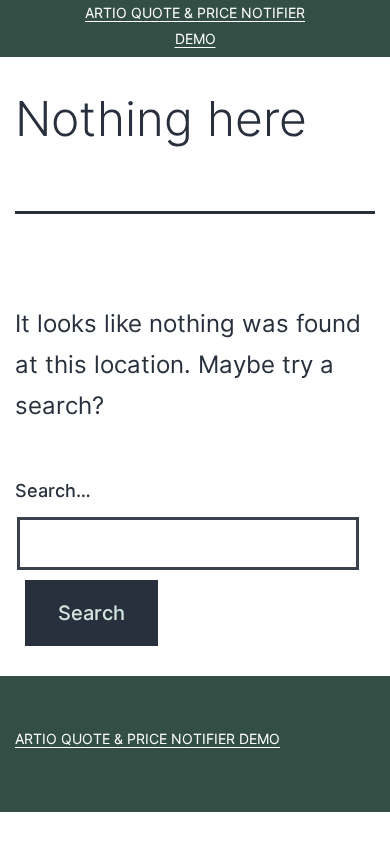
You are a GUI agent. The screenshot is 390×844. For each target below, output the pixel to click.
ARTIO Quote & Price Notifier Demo (147, 738)
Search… (53, 490)
